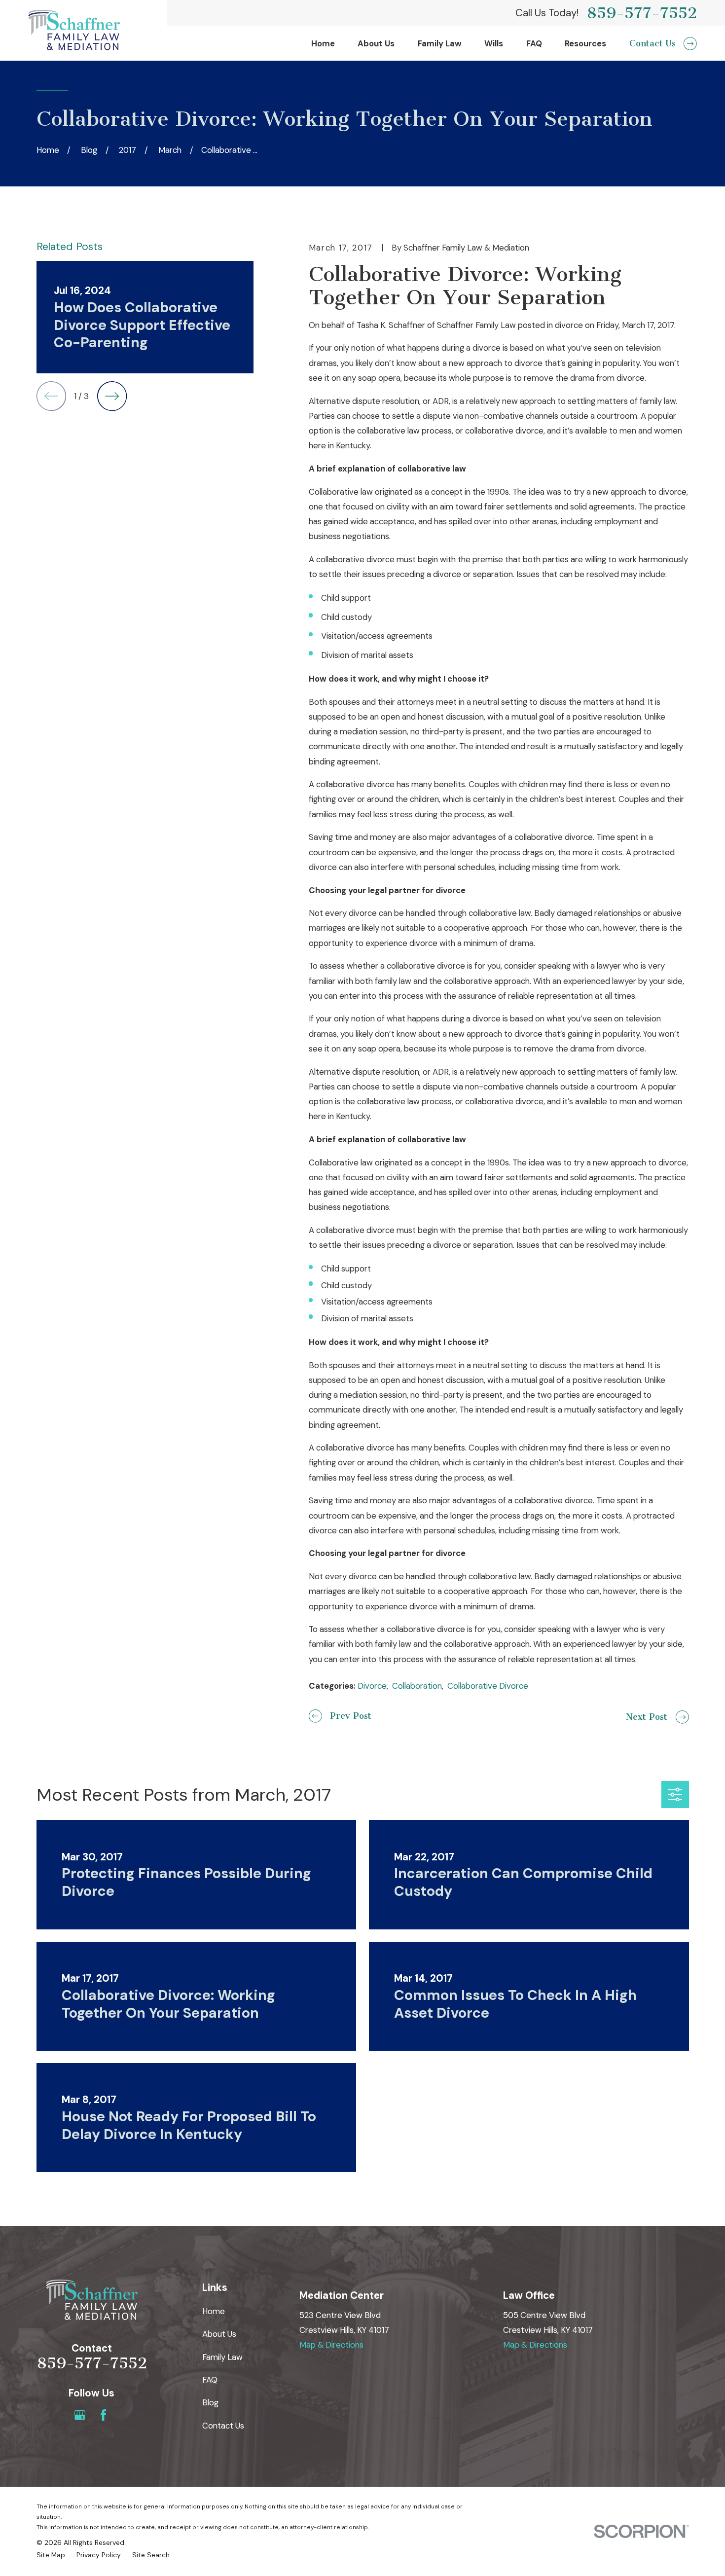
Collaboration (417, 1686)
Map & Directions (331, 2345)
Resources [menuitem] (585, 43)
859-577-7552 (642, 13)
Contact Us (223, 2426)
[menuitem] (51, 2555)
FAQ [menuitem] (534, 43)
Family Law (222, 2357)
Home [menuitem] (323, 43)
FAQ (210, 2380)
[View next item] (112, 396)
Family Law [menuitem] (440, 43)
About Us (219, 2334)
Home (214, 2311)
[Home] (74, 30)
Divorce (372, 1686)
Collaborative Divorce (488, 1686)
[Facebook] (103, 2415)
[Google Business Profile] (80, 2415)
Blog (210, 2402)
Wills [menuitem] (494, 43)
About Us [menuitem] (376, 43)
